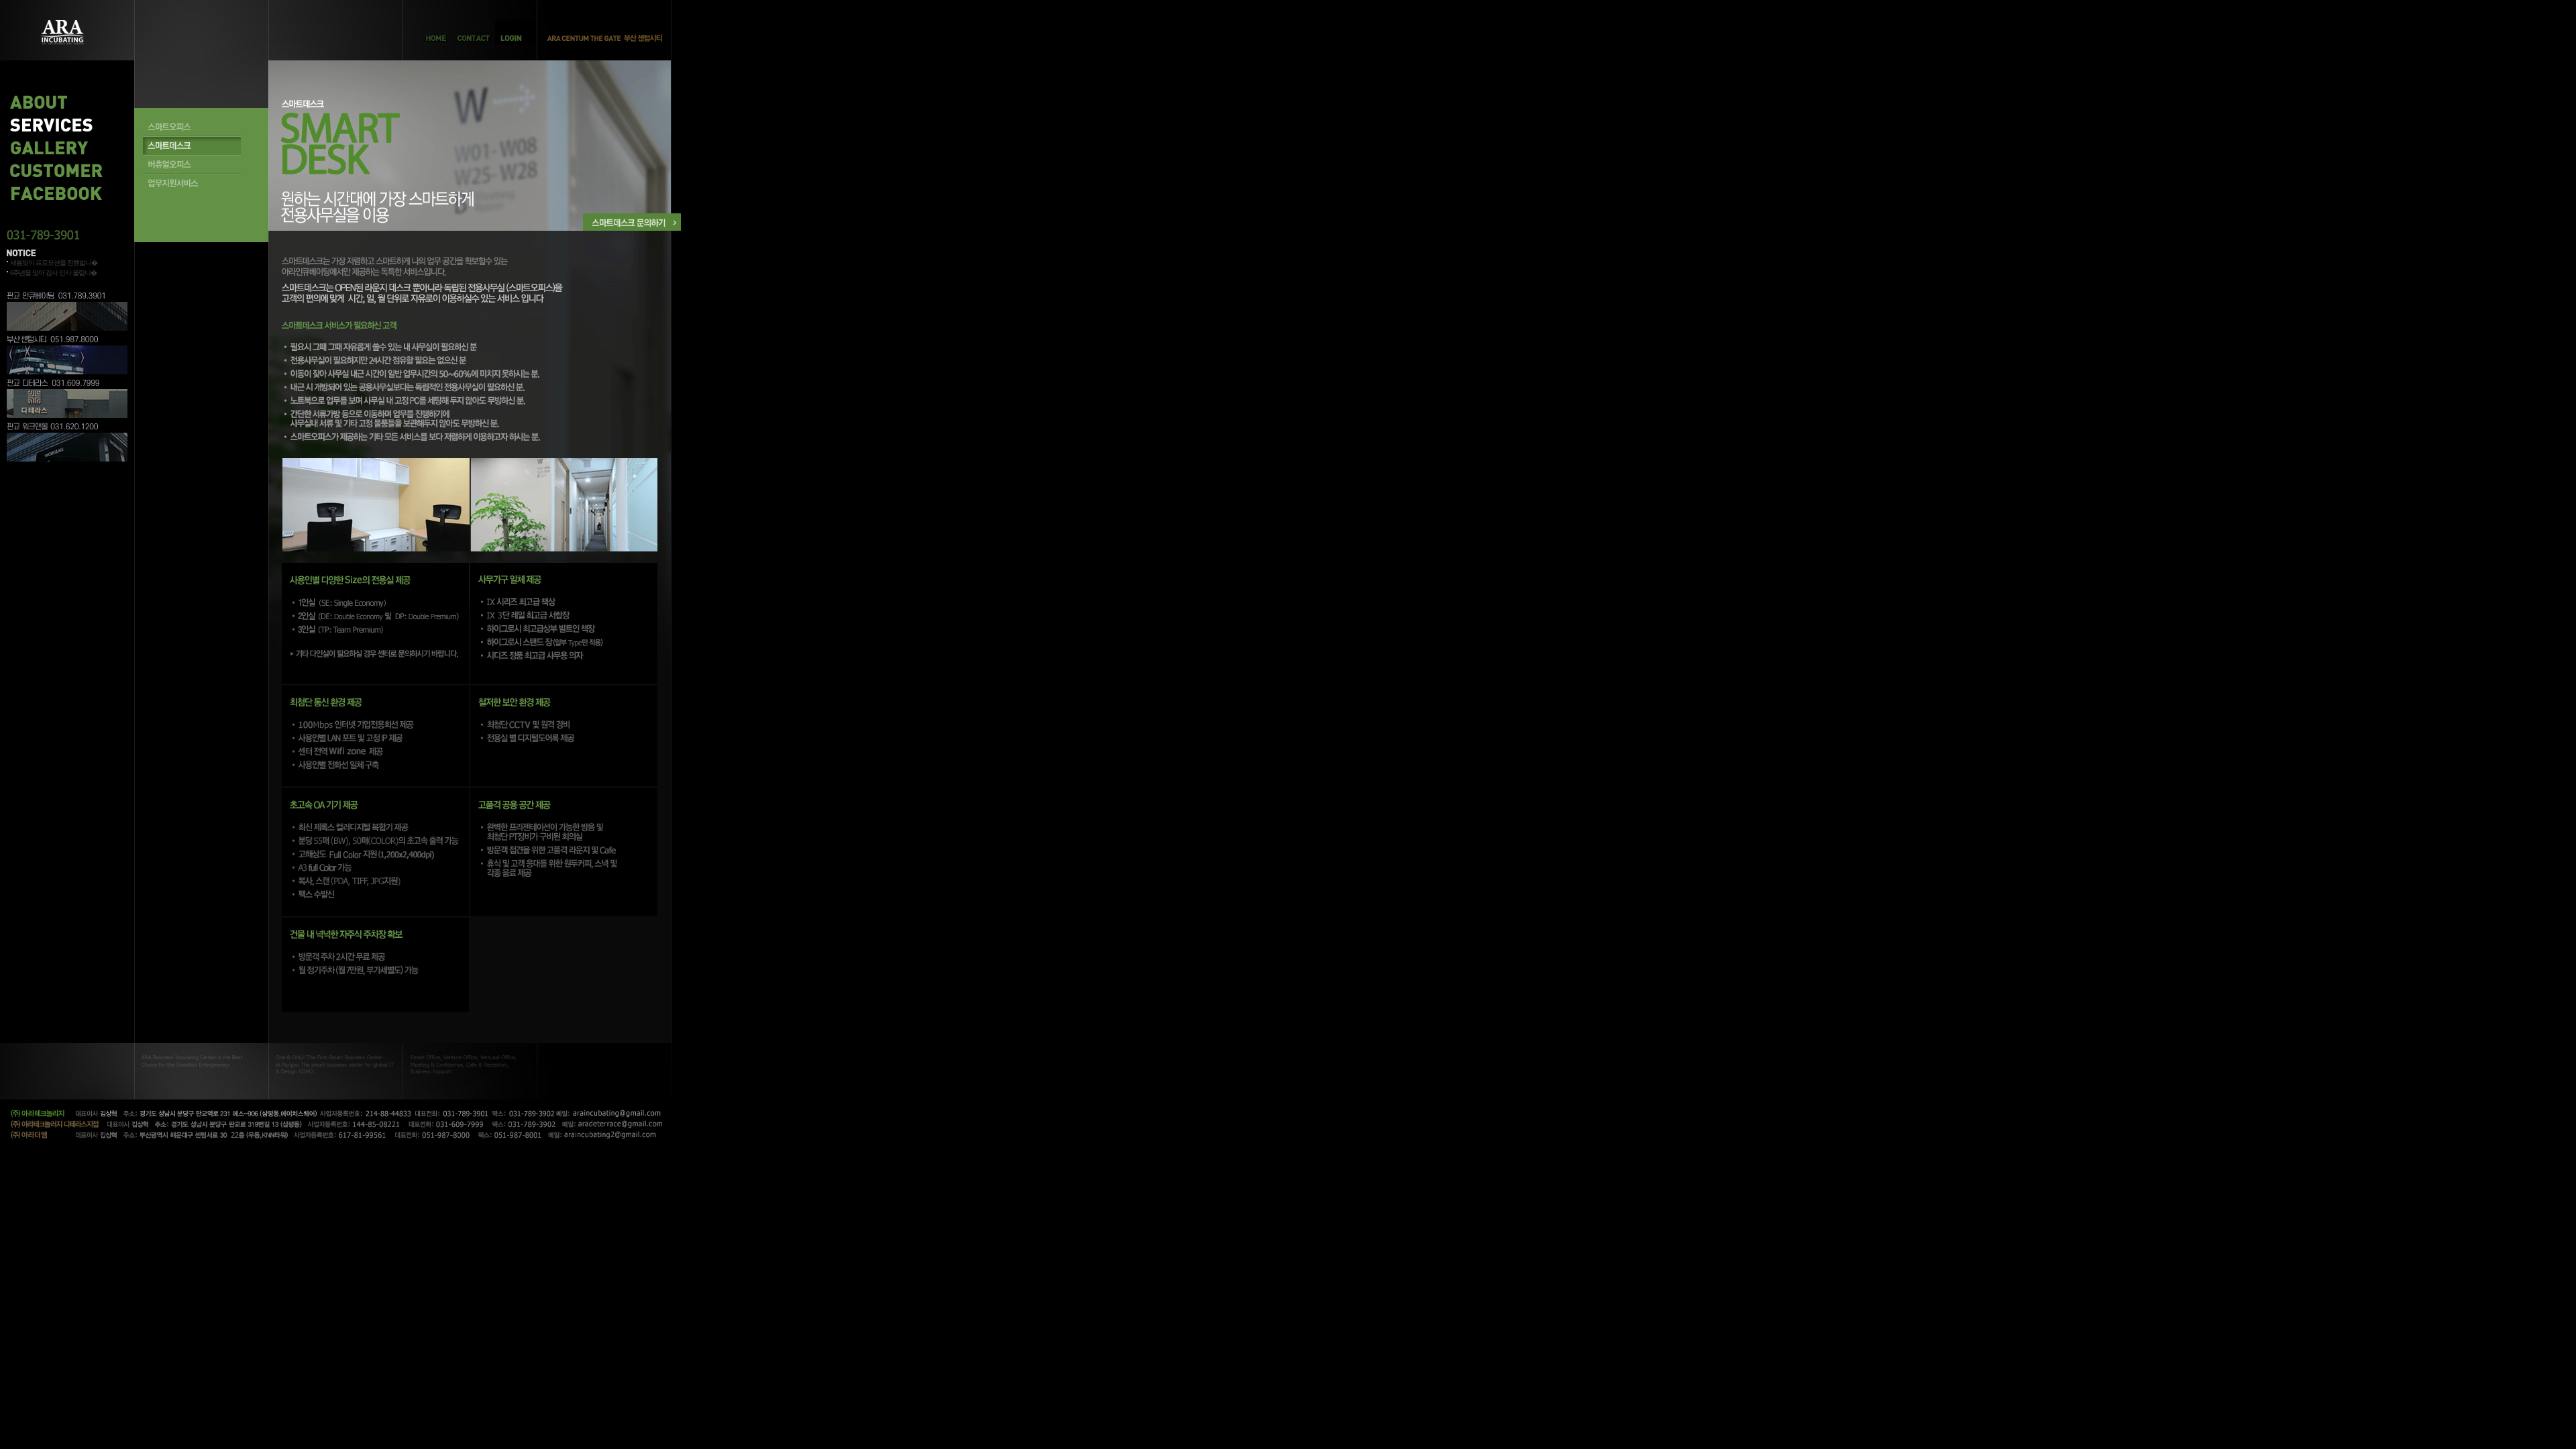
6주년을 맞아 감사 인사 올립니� (53, 273)
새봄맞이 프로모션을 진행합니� (54, 263)
